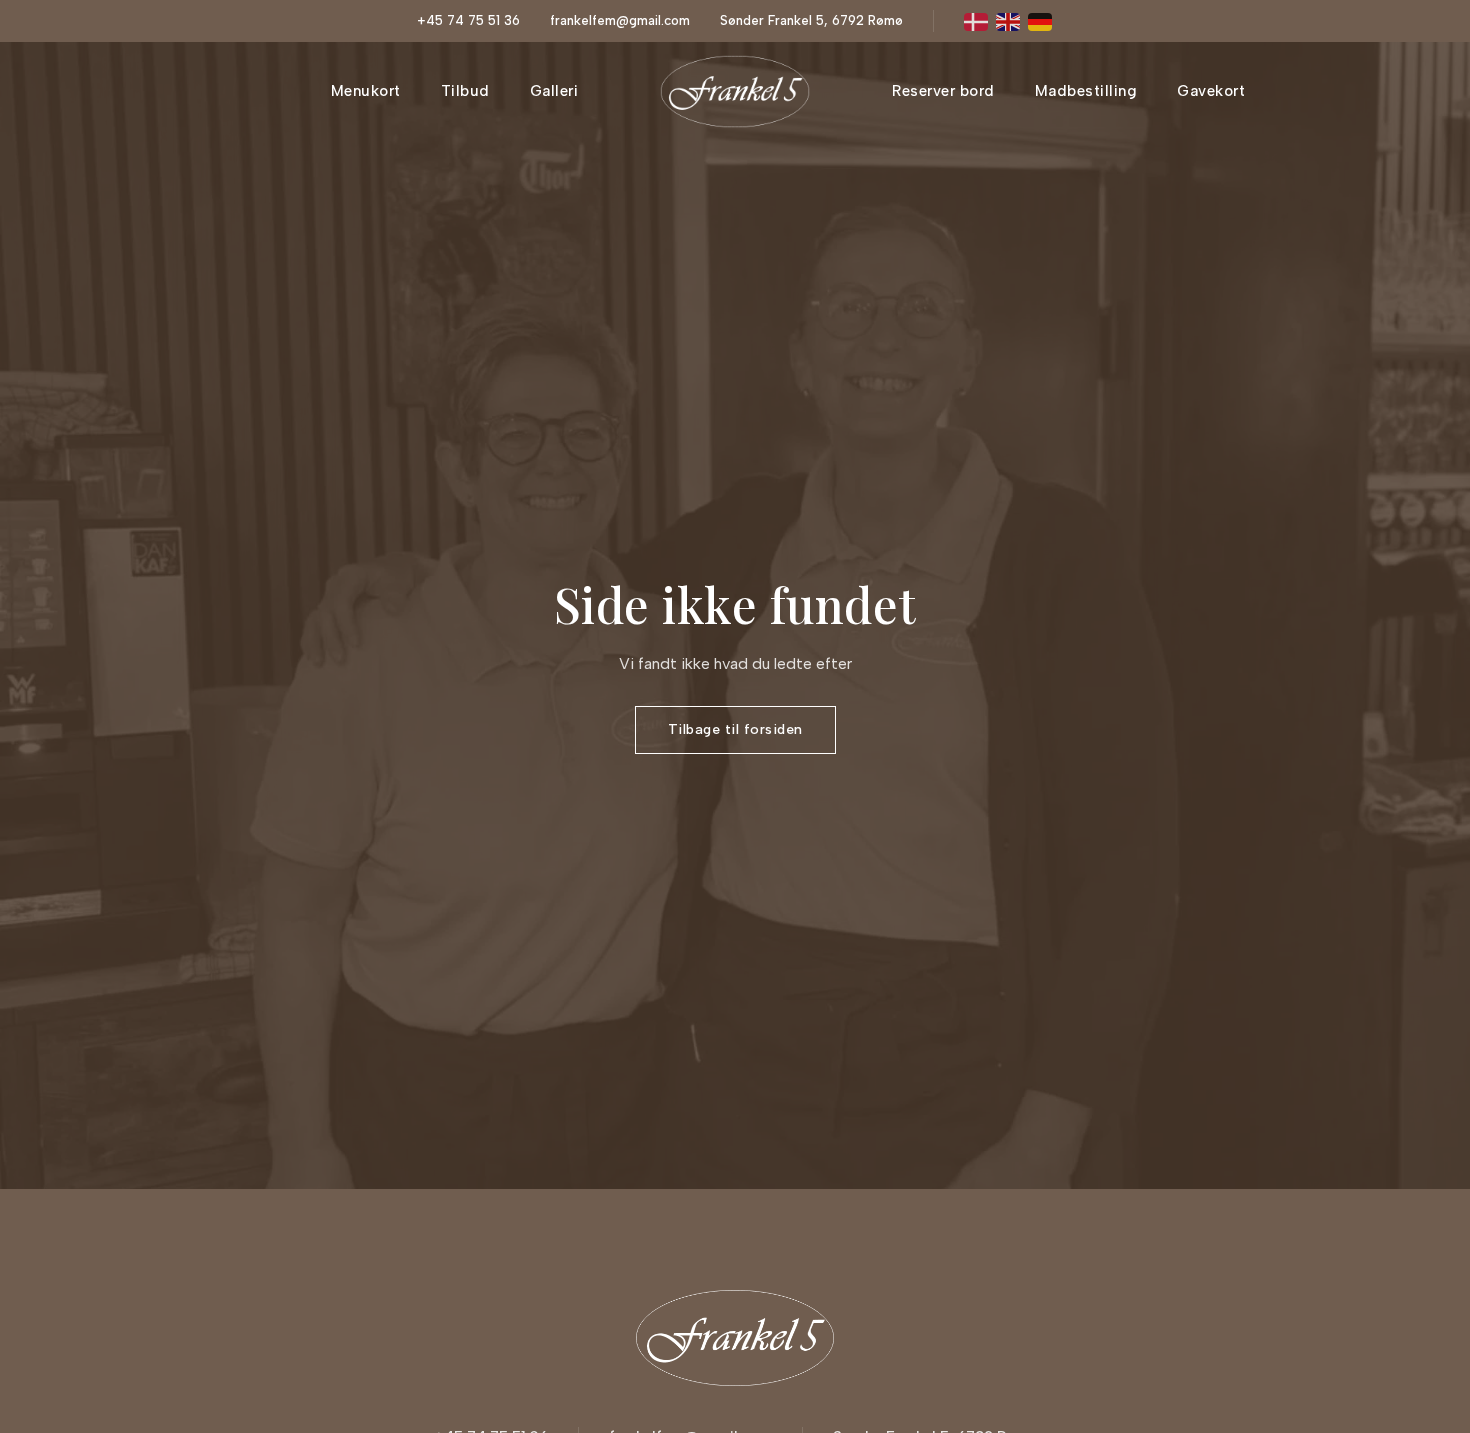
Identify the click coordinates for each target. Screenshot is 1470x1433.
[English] (1009, 21)
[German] (1041, 21)
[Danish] (977, 21)
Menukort (366, 91)
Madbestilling (1086, 91)
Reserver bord (943, 91)
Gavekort (1211, 91)
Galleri (554, 91)
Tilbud (465, 91)
